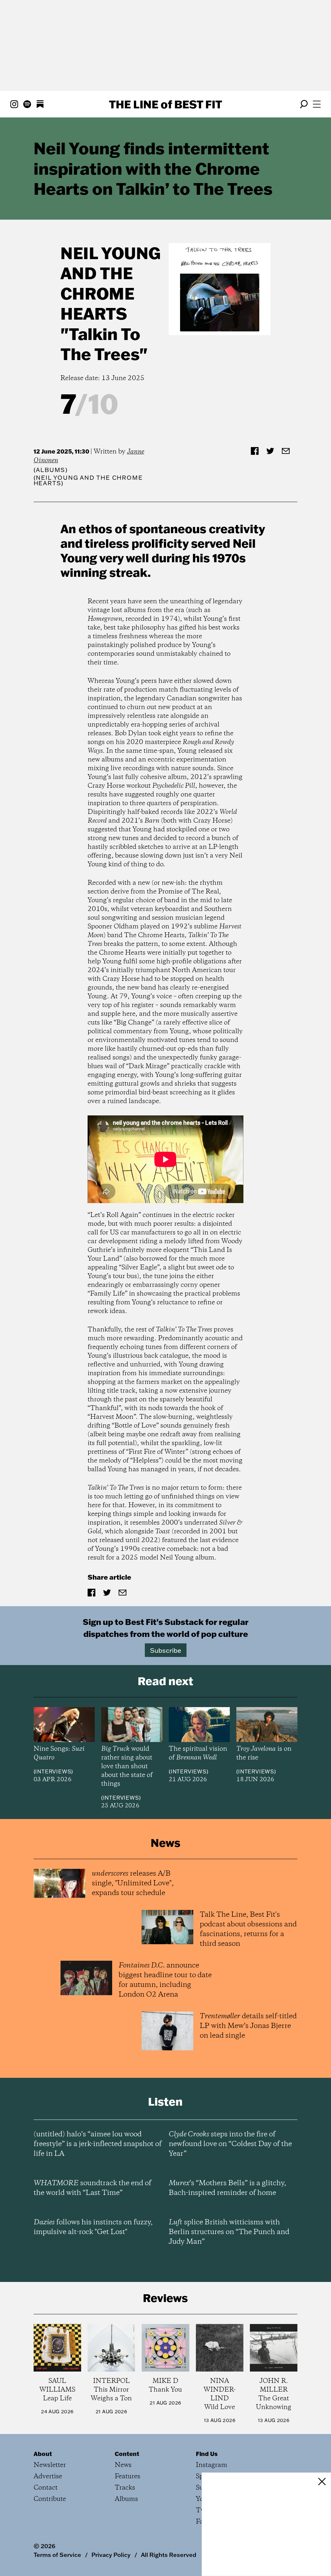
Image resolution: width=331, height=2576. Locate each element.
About (43, 2454)
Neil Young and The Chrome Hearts (111, 283)
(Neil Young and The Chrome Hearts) (88, 480)
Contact (46, 2488)
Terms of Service (57, 2555)
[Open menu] (317, 104)
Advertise (48, 2477)
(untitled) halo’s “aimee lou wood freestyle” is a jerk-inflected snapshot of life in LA (98, 2144)
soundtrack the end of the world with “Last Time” (92, 2188)
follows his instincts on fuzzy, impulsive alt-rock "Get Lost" (93, 2227)
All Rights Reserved (169, 2555)
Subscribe (166, 1650)
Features (128, 2477)
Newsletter (50, 2465)
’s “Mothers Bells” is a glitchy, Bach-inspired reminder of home (227, 2188)
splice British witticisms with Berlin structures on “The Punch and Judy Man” (229, 2232)
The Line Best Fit (165, 104)
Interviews (53, 1771)
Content (127, 2454)
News (123, 2465)
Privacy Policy (111, 2555)
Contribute (50, 2499)
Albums (51, 470)
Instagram (212, 2465)
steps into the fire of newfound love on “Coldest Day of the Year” (230, 2144)
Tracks (125, 2488)
